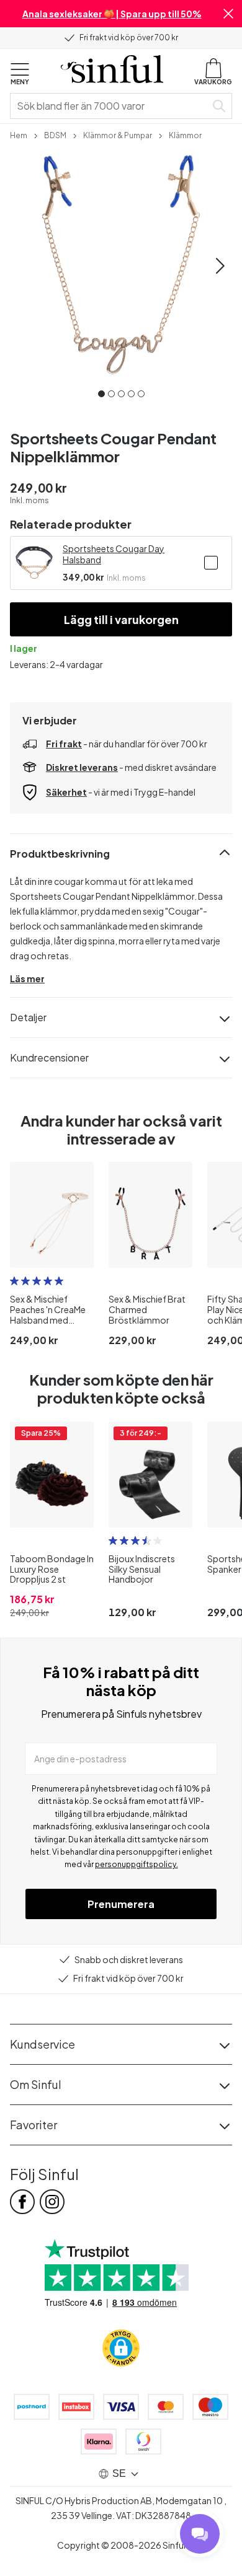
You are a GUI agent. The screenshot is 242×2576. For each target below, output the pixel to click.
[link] (19, 134)
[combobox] (110, 106)
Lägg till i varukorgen (121, 619)
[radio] (14, 1281)
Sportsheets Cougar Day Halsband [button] (114, 554)
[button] (228, 14)
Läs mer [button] (27, 978)
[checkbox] (211, 563)
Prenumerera (121, 1904)
